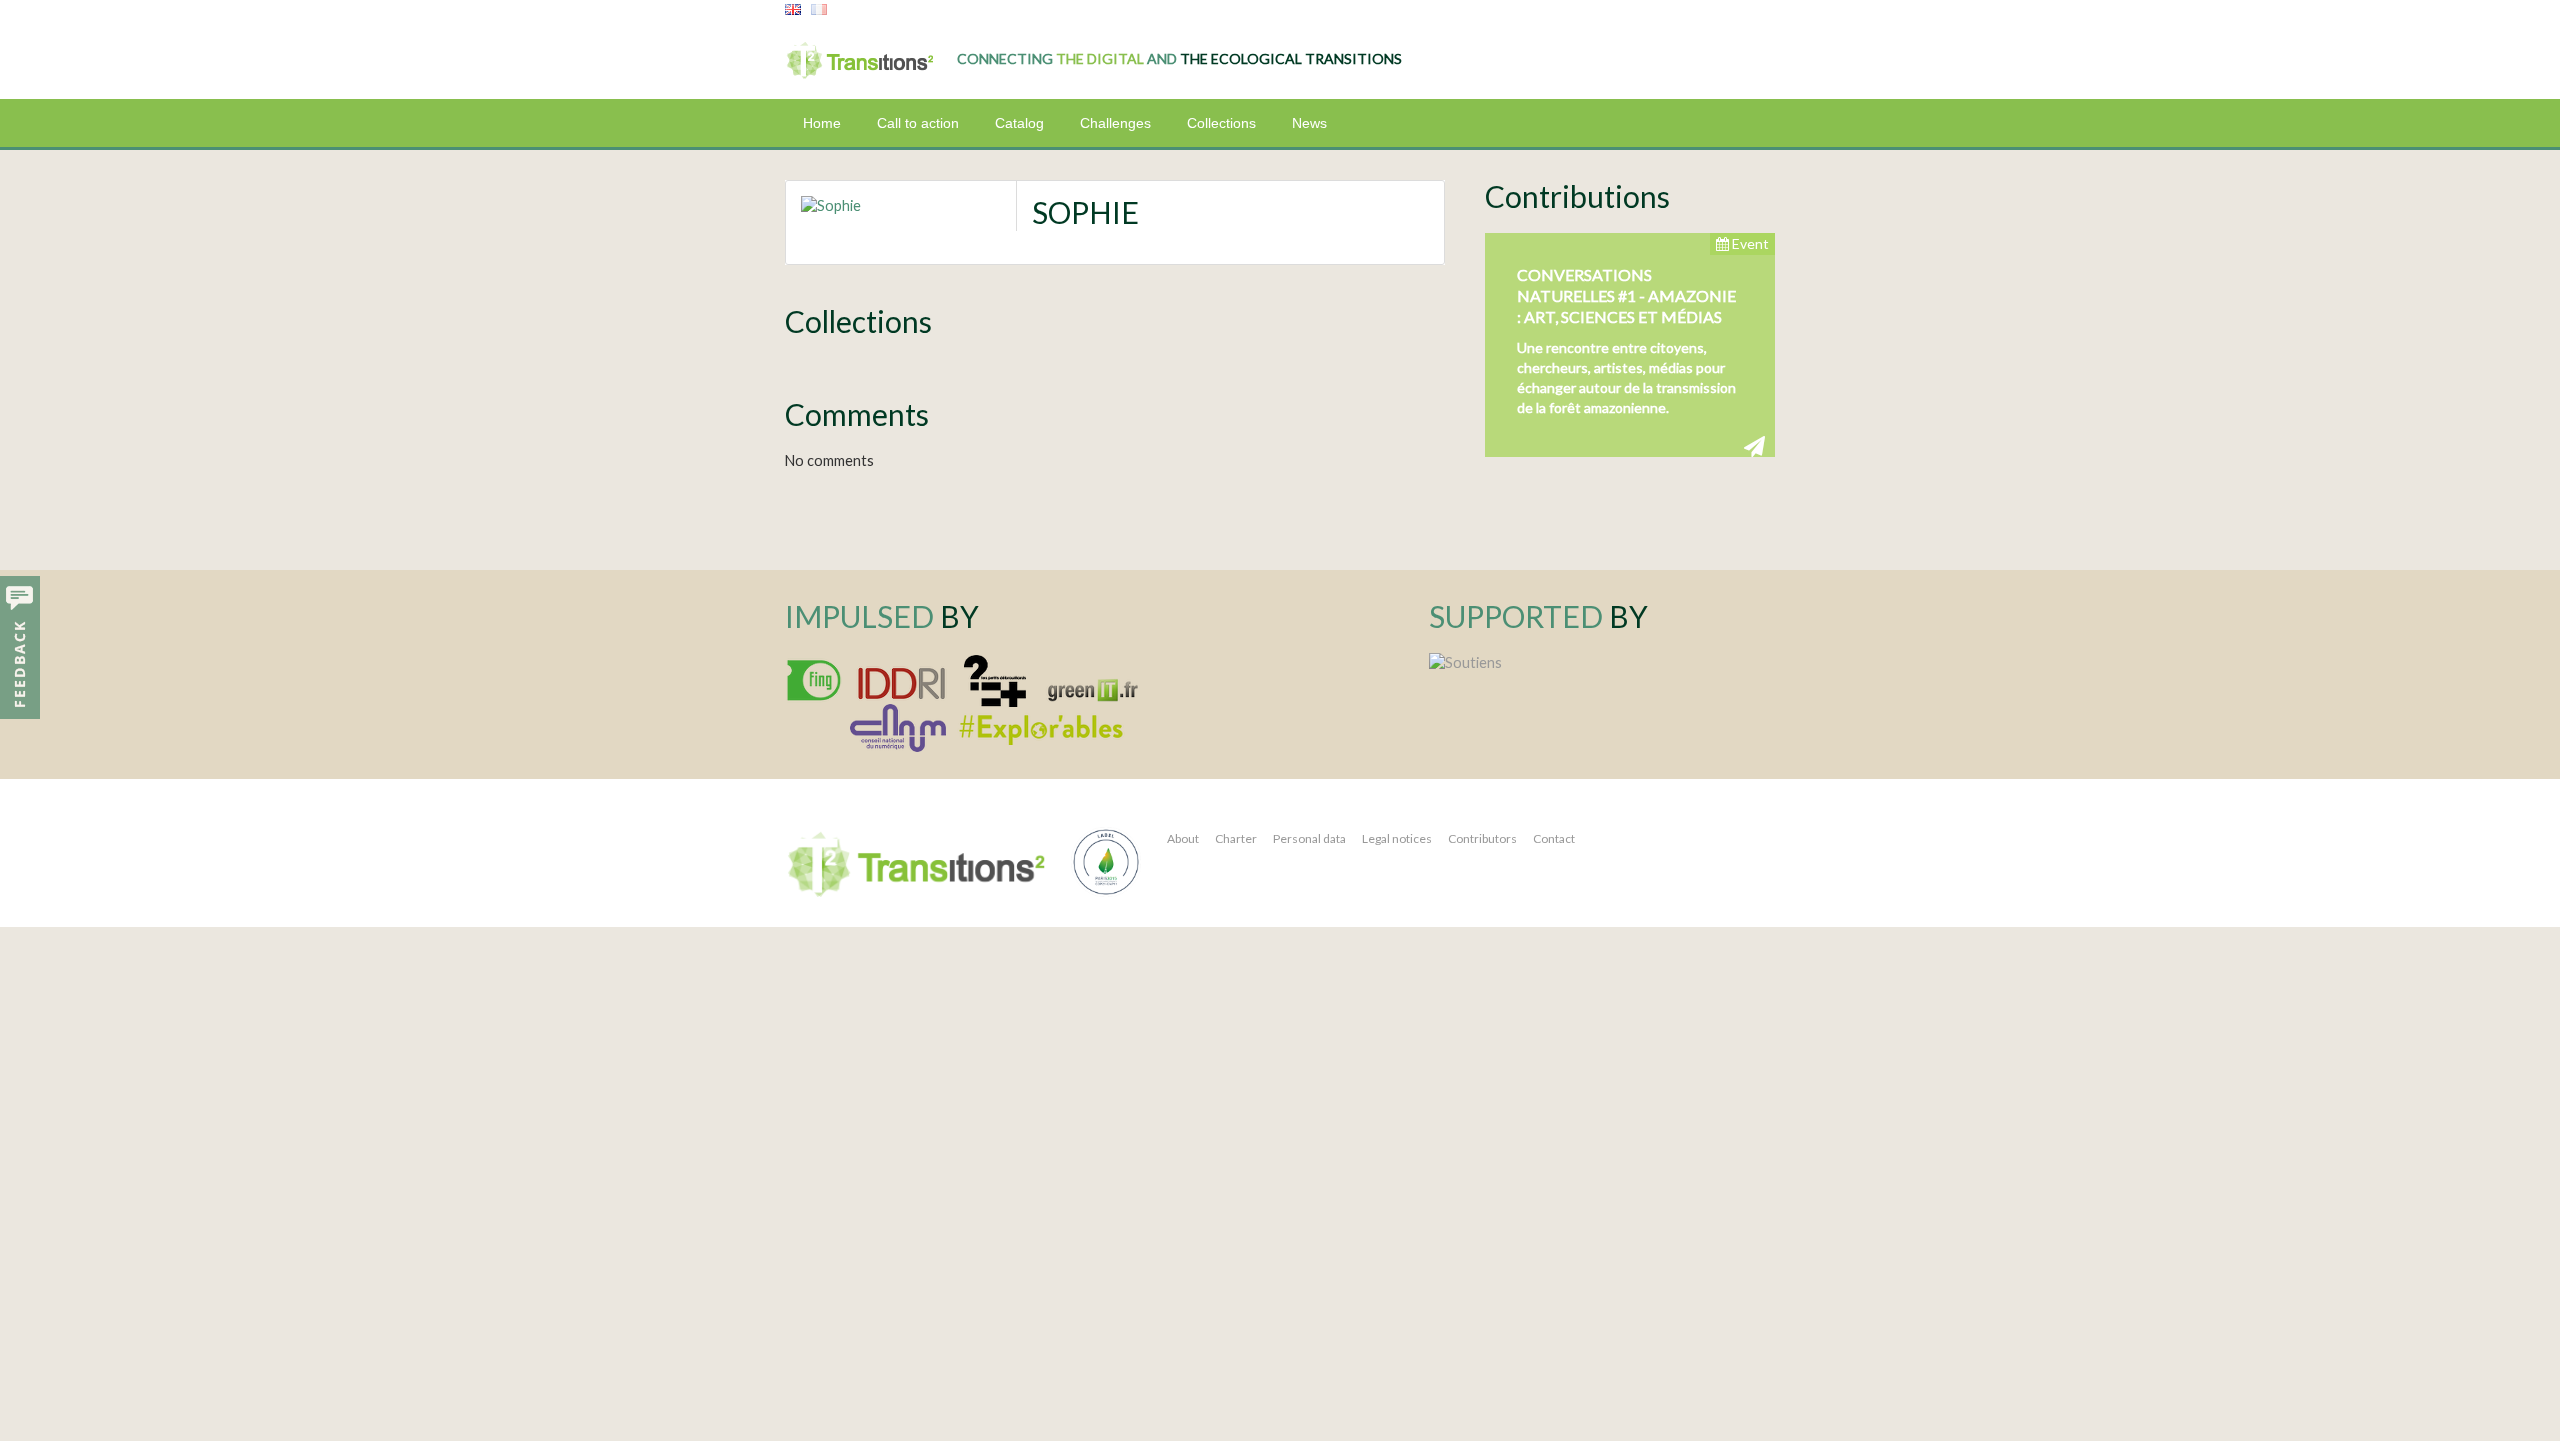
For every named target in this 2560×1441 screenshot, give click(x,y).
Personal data (1309, 838)
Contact (1554, 838)
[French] (819, 10)
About (1183, 838)
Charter (1236, 838)
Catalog (1019, 123)
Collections (1221, 123)
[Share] (1754, 445)
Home (822, 123)
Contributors (1482, 838)
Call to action (918, 123)
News (1309, 123)
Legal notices (1397, 838)
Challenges (1115, 123)
